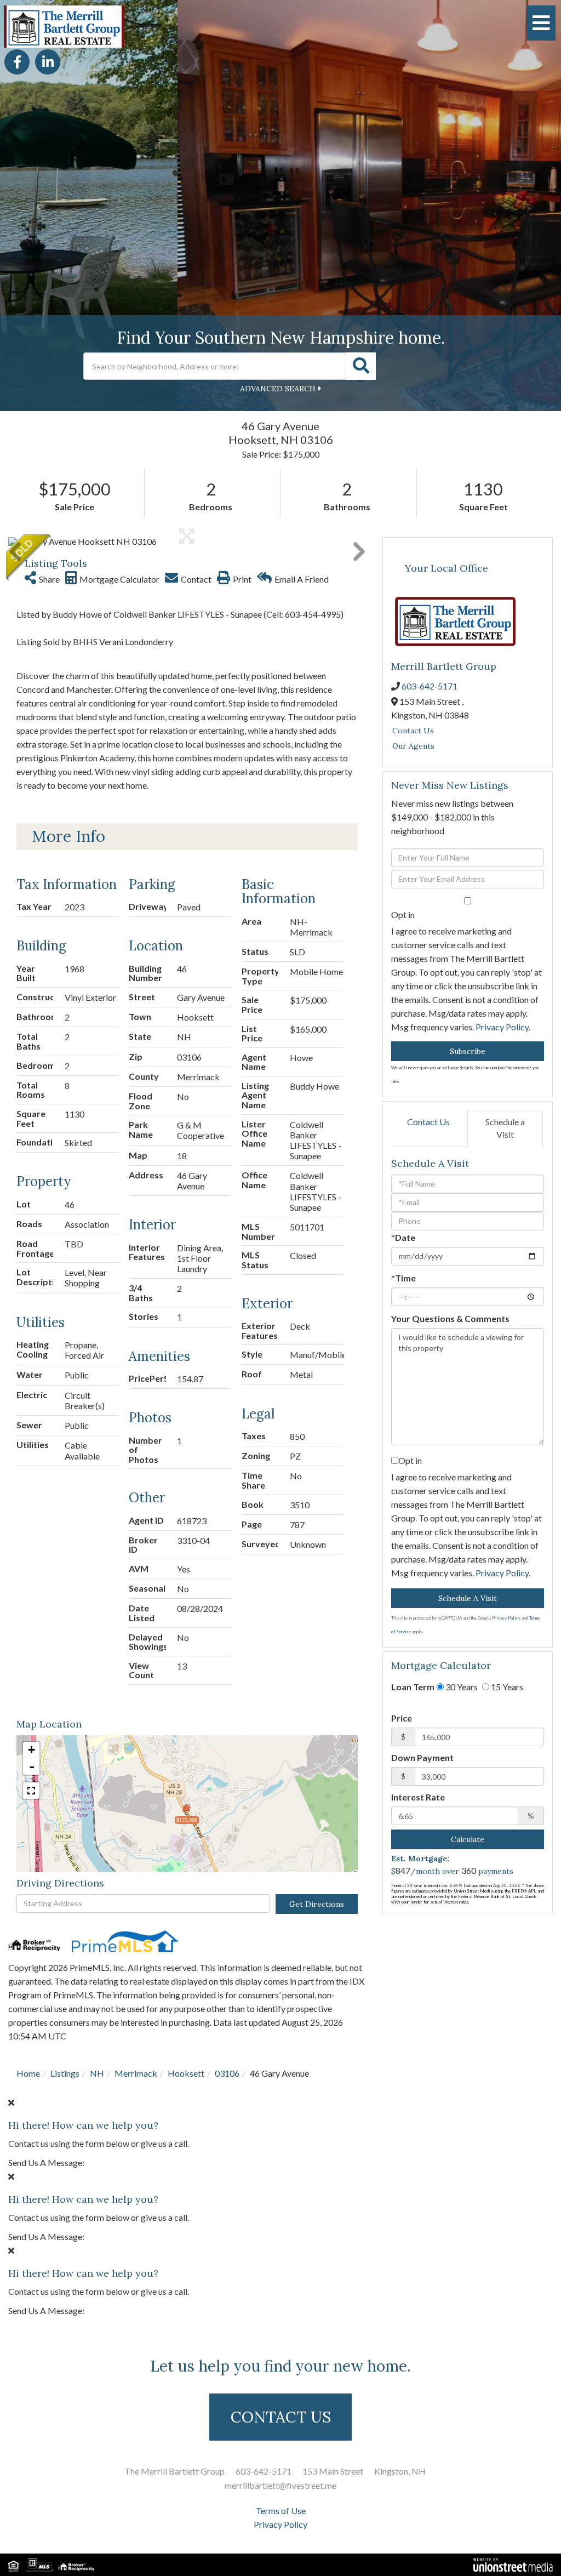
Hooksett (186, 2073)
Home (28, 2073)
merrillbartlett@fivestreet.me (280, 2485)
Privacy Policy (502, 1027)
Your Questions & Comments (450, 1318)
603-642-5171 (430, 686)
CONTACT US (281, 2417)
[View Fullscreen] (31, 1791)
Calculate (468, 1839)
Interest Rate (418, 1797)
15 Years (506, 1687)
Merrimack (136, 2073)
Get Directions (317, 1904)
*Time (403, 1278)
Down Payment (422, 1757)
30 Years (461, 1687)
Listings (65, 2073)
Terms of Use (281, 2511)
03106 (227, 2073)
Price (402, 1718)
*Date (403, 1237)
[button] (361, 366)
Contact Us (413, 731)
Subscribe (468, 1051)
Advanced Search (278, 389)
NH (97, 2073)
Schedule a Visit (505, 1128)
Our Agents (413, 746)
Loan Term (413, 1687)
